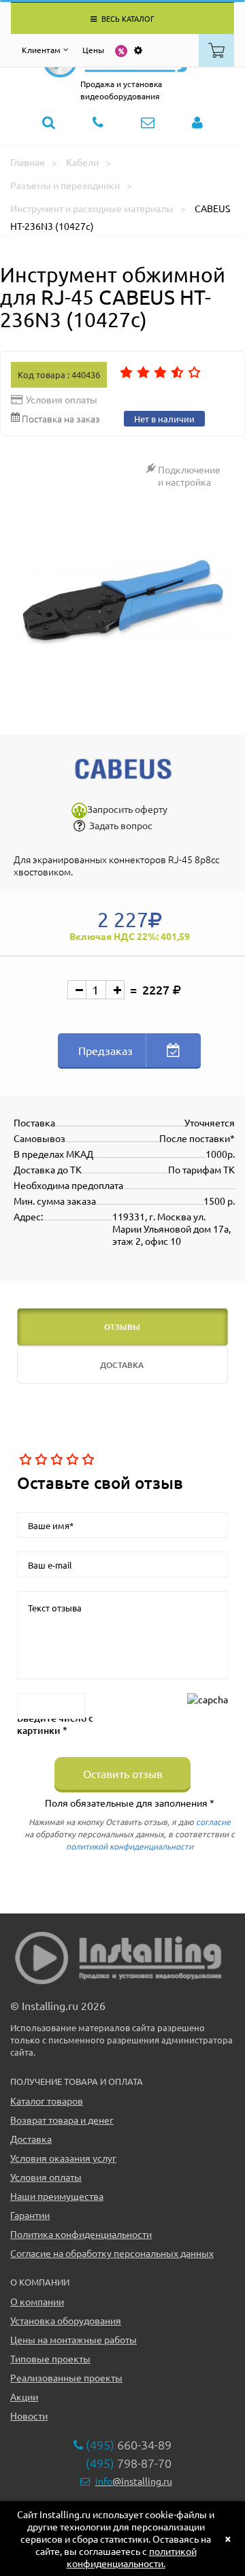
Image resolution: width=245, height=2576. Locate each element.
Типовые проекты (50, 2358)
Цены (93, 50)
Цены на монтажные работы (73, 2339)
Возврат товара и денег (62, 2120)
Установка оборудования (66, 2320)
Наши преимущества (57, 2196)
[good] (71, 1460)
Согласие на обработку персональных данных (112, 2253)
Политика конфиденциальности (81, 2234)
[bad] (24, 1460)
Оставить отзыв (123, 1773)
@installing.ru (134, 2481)
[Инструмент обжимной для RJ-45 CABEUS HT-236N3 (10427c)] (122, 600)
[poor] (40, 1460)
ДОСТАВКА (122, 1365)
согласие (213, 1822)
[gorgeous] (87, 1460)
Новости (29, 2415)
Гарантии (30, 2215)
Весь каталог (127, 18)
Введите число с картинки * (55, 1724)
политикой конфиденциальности (130, 1846)
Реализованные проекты (66, 2377)
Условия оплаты (46, 2177)
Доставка (31, 2139)
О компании (37, 2301)
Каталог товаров (47, 2101)
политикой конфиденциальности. (132, 2557)
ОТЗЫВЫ (122, 1327)
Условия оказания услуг (63, 2158)
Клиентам (41, 50)
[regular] (55, 1460)
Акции (24, 2396)
